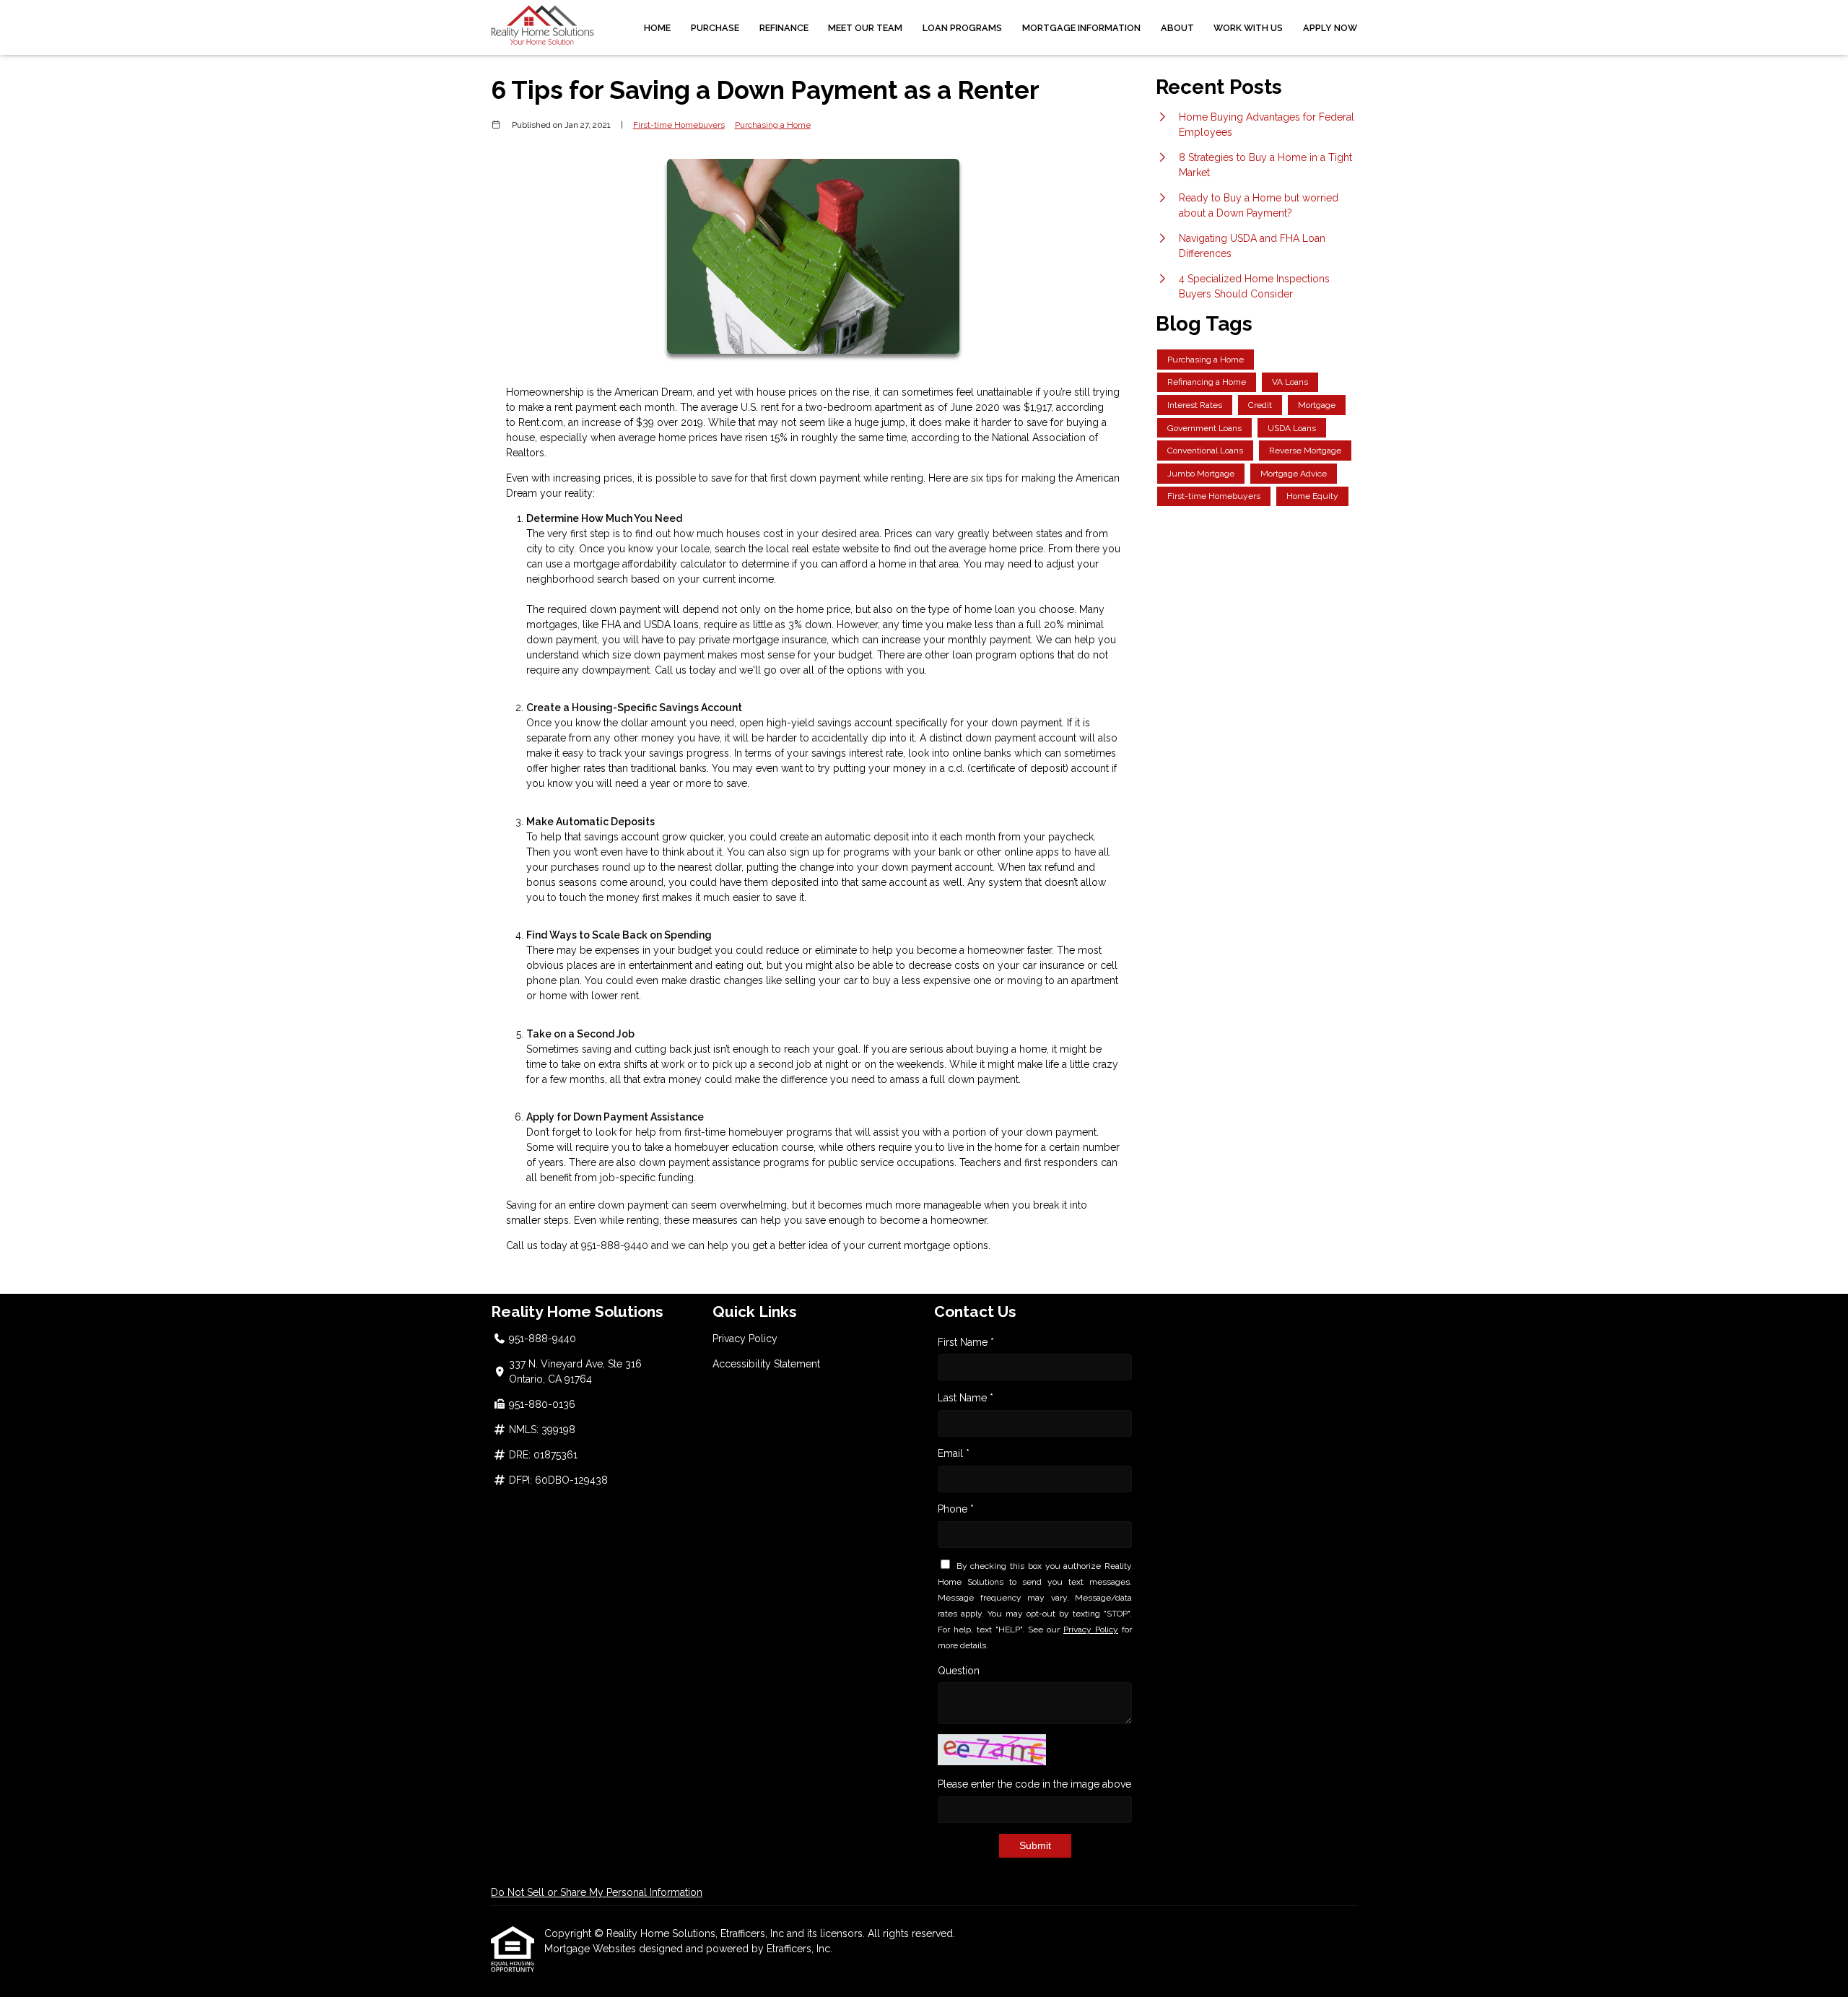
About (1177, 28)
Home (657, 28)
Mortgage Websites (592, 1949)
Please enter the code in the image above (1034, 1784)
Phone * (956, 1509)
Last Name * (966, 1398)
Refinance (784, 28)
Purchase (715, 28)
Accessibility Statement (766, 1364)
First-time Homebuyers (679, 125)
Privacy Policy (745, 1339)
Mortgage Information (1081, 28)
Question (959, 1671)
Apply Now (1330, 28)
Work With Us (1248, 28)
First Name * (966, 1342)
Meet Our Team (865, 28)
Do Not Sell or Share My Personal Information (597, 1892)
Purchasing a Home (773, 125)
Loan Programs (962, 28)
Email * (954, 1453)
